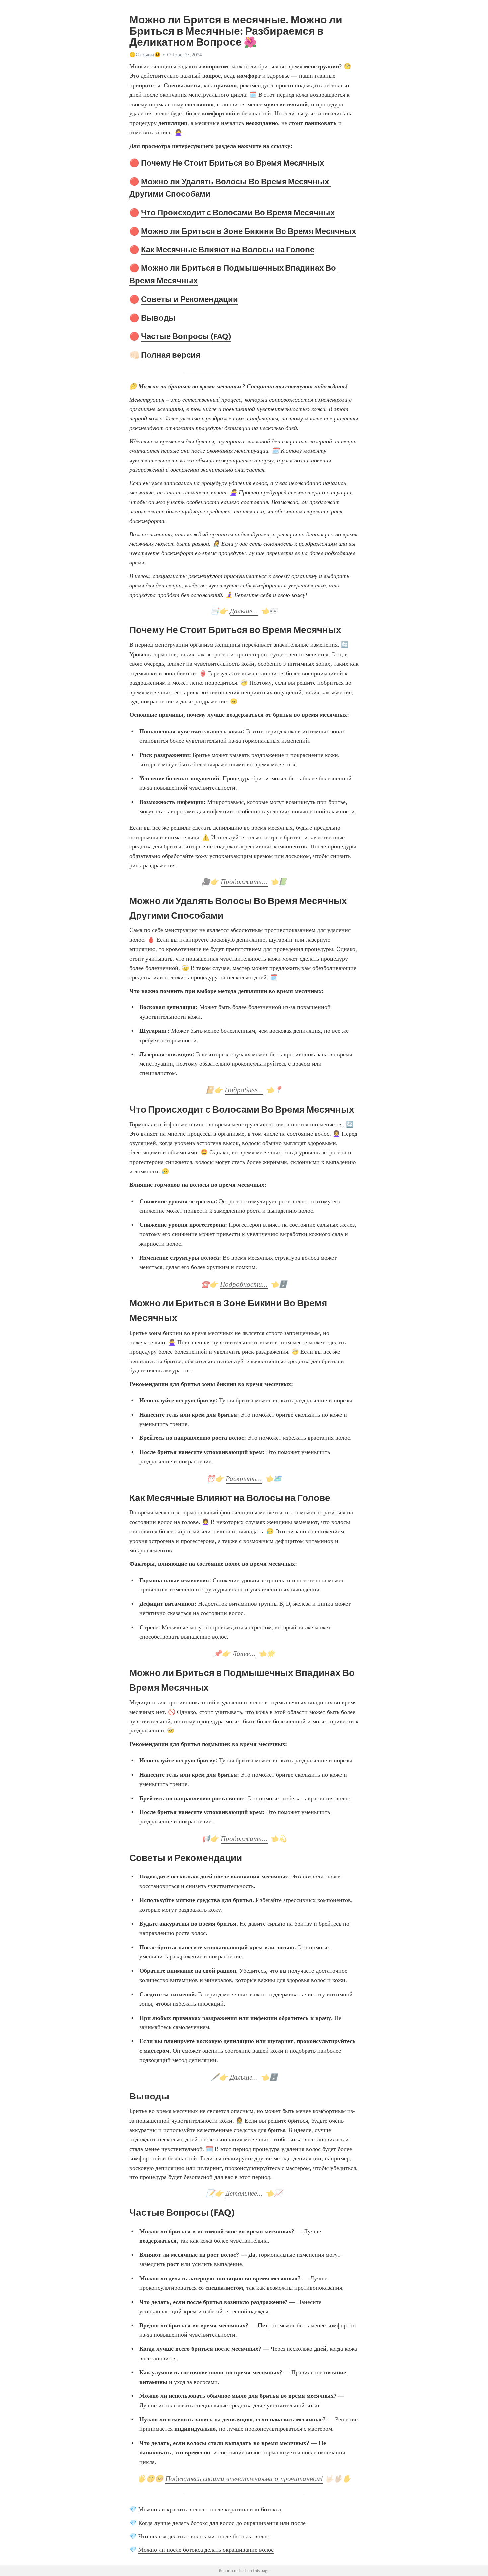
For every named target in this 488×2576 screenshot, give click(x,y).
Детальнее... (244, 2193)
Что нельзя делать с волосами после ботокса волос (204, 2536)
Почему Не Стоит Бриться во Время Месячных (233, 163)
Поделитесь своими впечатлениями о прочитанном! (244, 2479)
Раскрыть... (244, 1479)
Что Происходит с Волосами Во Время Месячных (238, 213)
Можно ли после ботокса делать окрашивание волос (206, 2550)
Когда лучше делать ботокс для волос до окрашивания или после (222, 2523)
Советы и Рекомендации (190, 299)
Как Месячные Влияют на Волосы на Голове (228, 249)
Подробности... (244, 1284)
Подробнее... (244, 1090)
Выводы (158, 318)
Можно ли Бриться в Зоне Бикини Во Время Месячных (248, 231)
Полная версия (171, 355)
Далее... (244, 1654)
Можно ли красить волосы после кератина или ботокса (210, 2509)
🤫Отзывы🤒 (145, 55)
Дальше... (244, 611)
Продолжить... (244, 882)
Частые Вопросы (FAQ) (186, 336)
